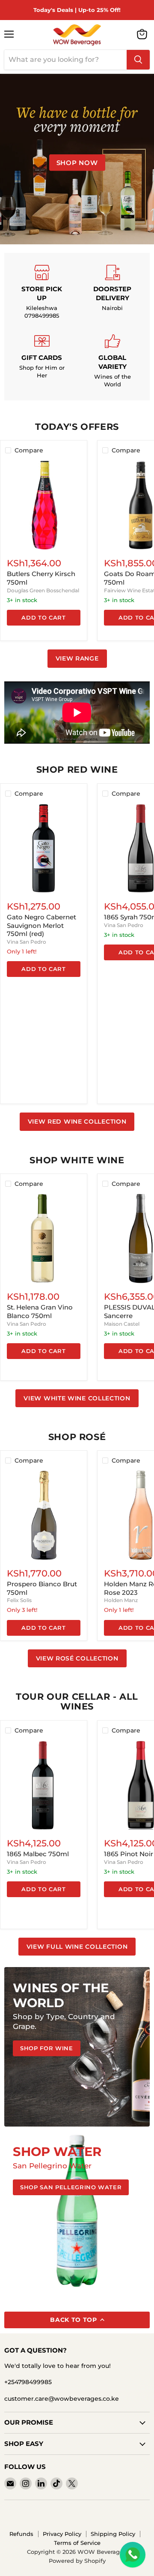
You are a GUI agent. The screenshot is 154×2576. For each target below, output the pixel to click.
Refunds (21, 2534)
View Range (77, 658)
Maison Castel (122, 1324)
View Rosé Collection (77, 1658)
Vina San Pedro (27, 942)
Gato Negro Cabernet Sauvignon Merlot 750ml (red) (41, 925)
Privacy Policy (62, 2534)
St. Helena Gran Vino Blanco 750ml (40, 1311)
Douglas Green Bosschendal (43, 590)
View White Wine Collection (77, 1398)
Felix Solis (19, 1600)
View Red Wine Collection (77, 1121)
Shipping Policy (113, 2534)
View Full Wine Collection (77, 1947)
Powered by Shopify (77, 2561)
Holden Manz (121, 1600)
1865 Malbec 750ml (38, 1854)
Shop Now (77, 163)
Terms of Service (77, 2543)
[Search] (138, 60)
